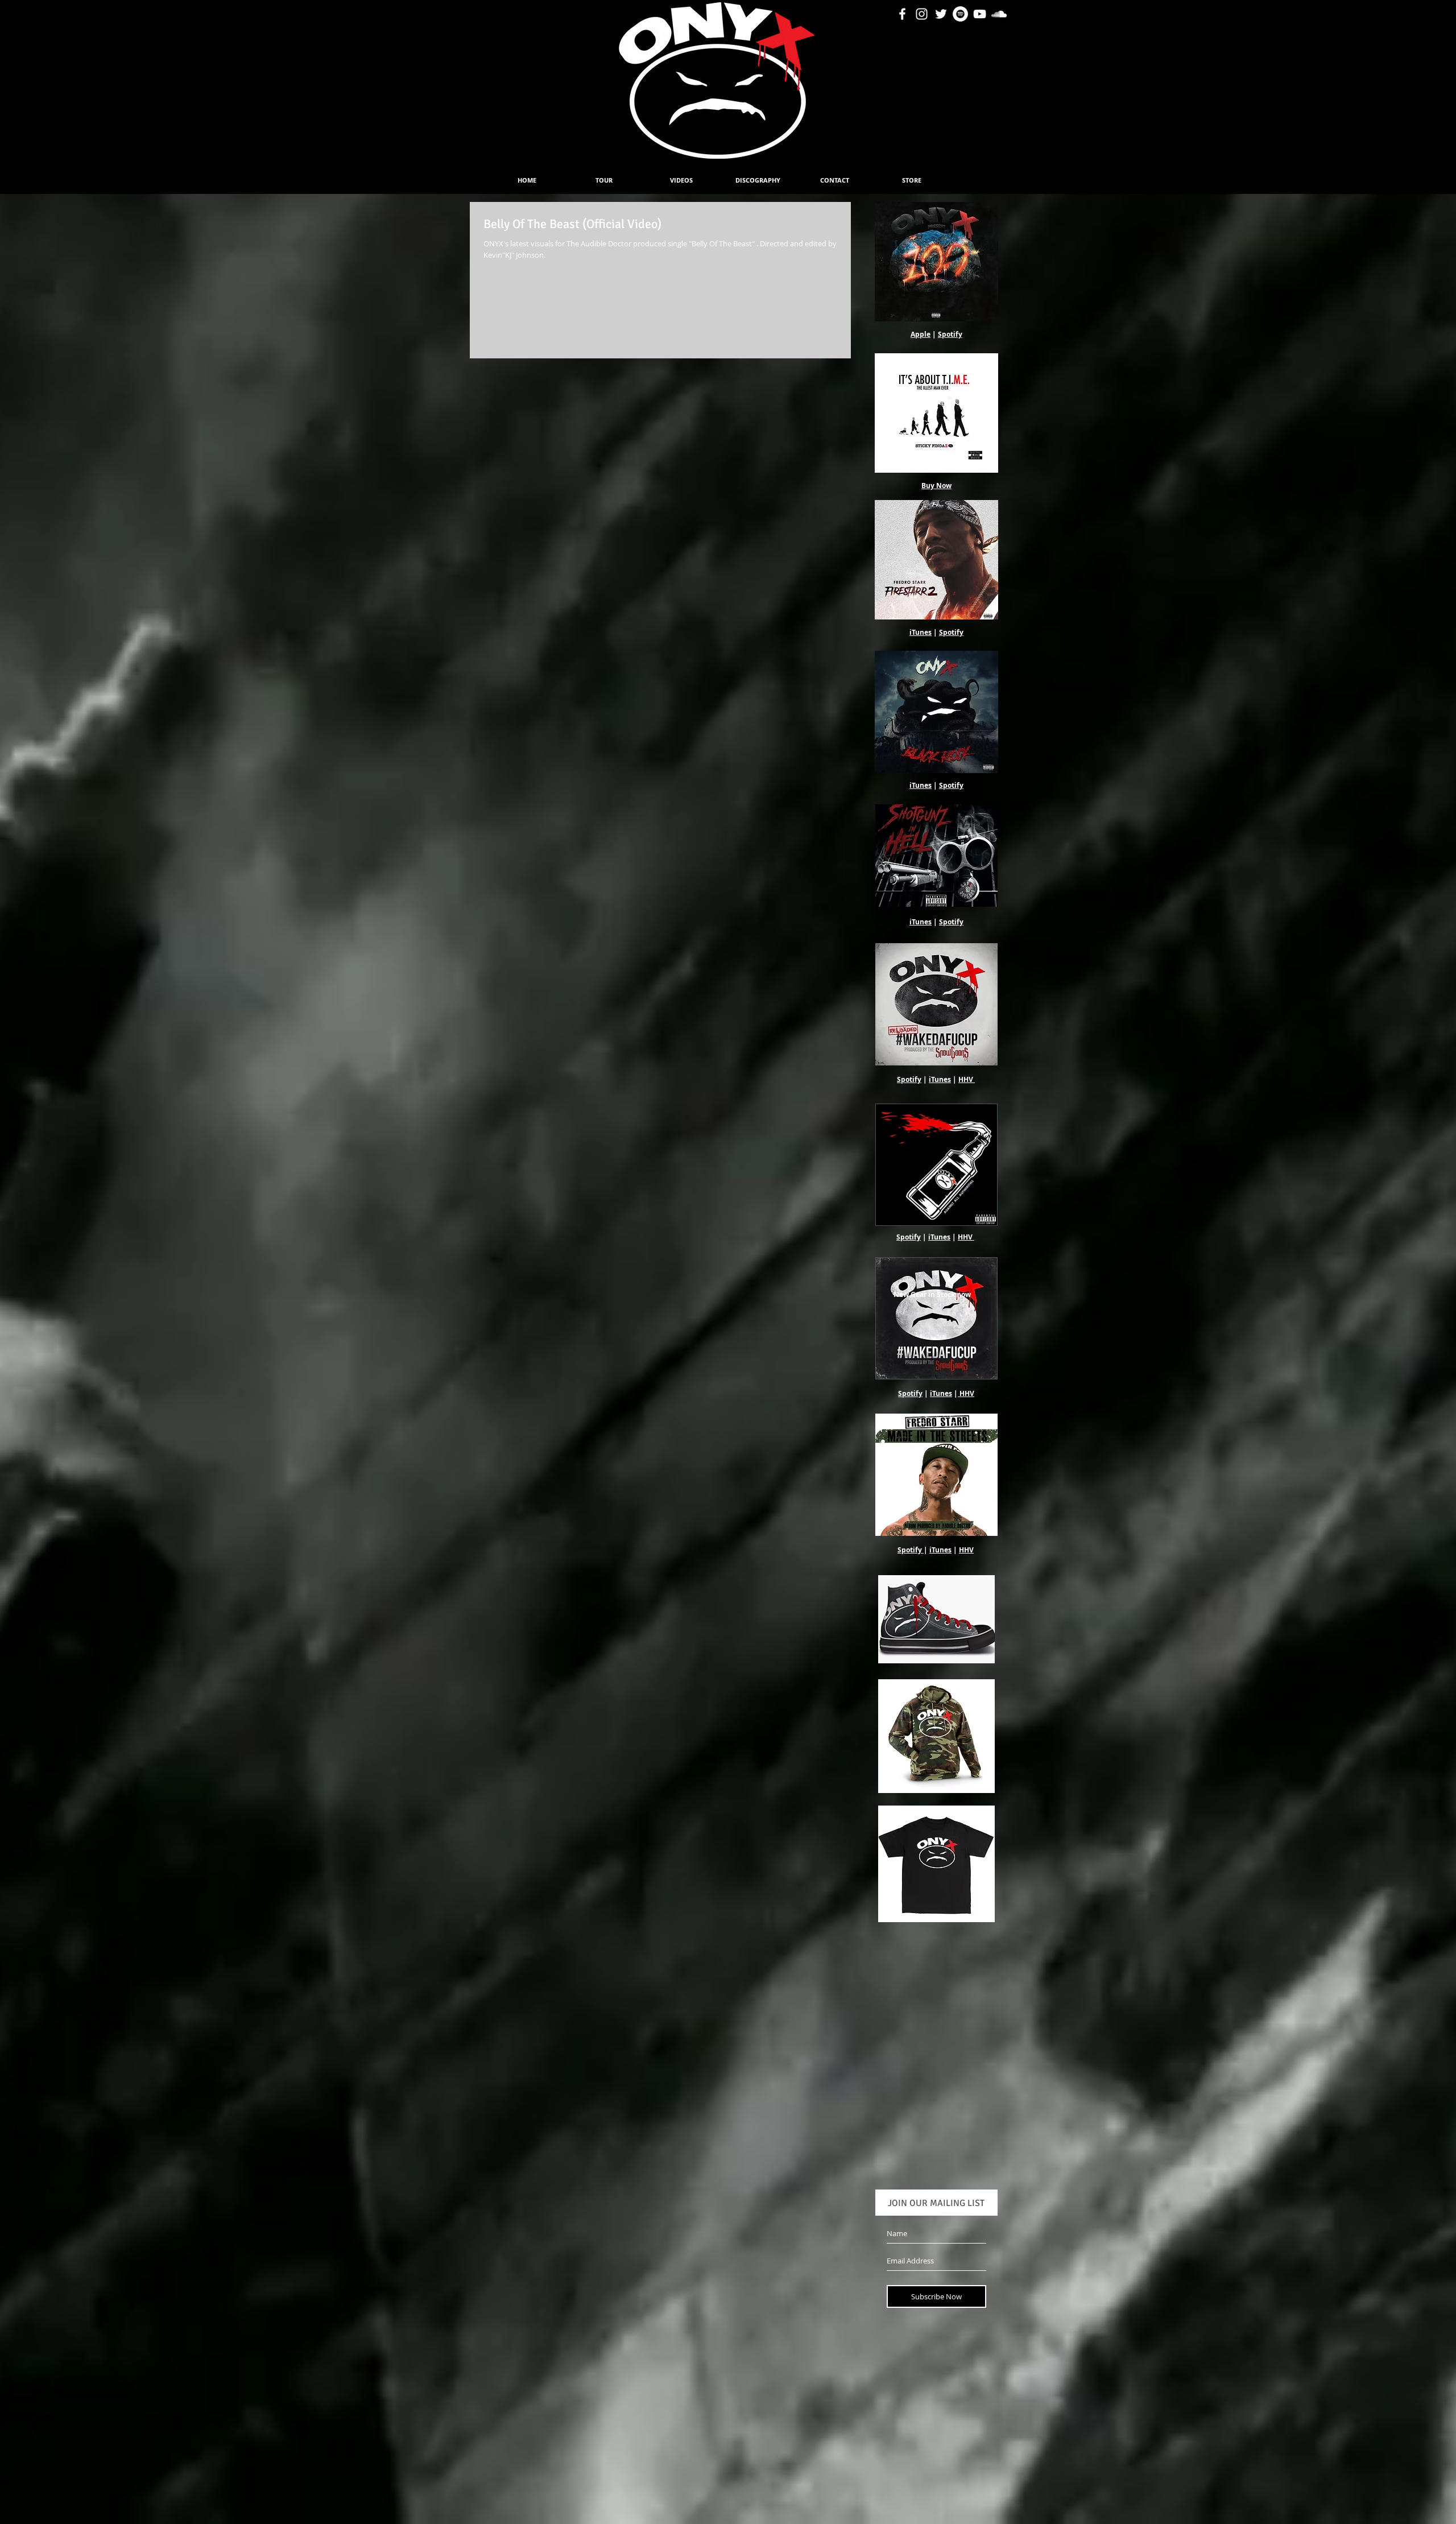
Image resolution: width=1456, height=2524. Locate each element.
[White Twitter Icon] (941, 14)
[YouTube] (980, 14)
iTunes (921, 632)
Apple (921, 334)
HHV (966, 1079)
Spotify (950, 334)
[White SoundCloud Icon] (999, 14)
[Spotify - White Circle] (960, 14)
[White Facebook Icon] (902, 14)
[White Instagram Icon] (922, 14)
